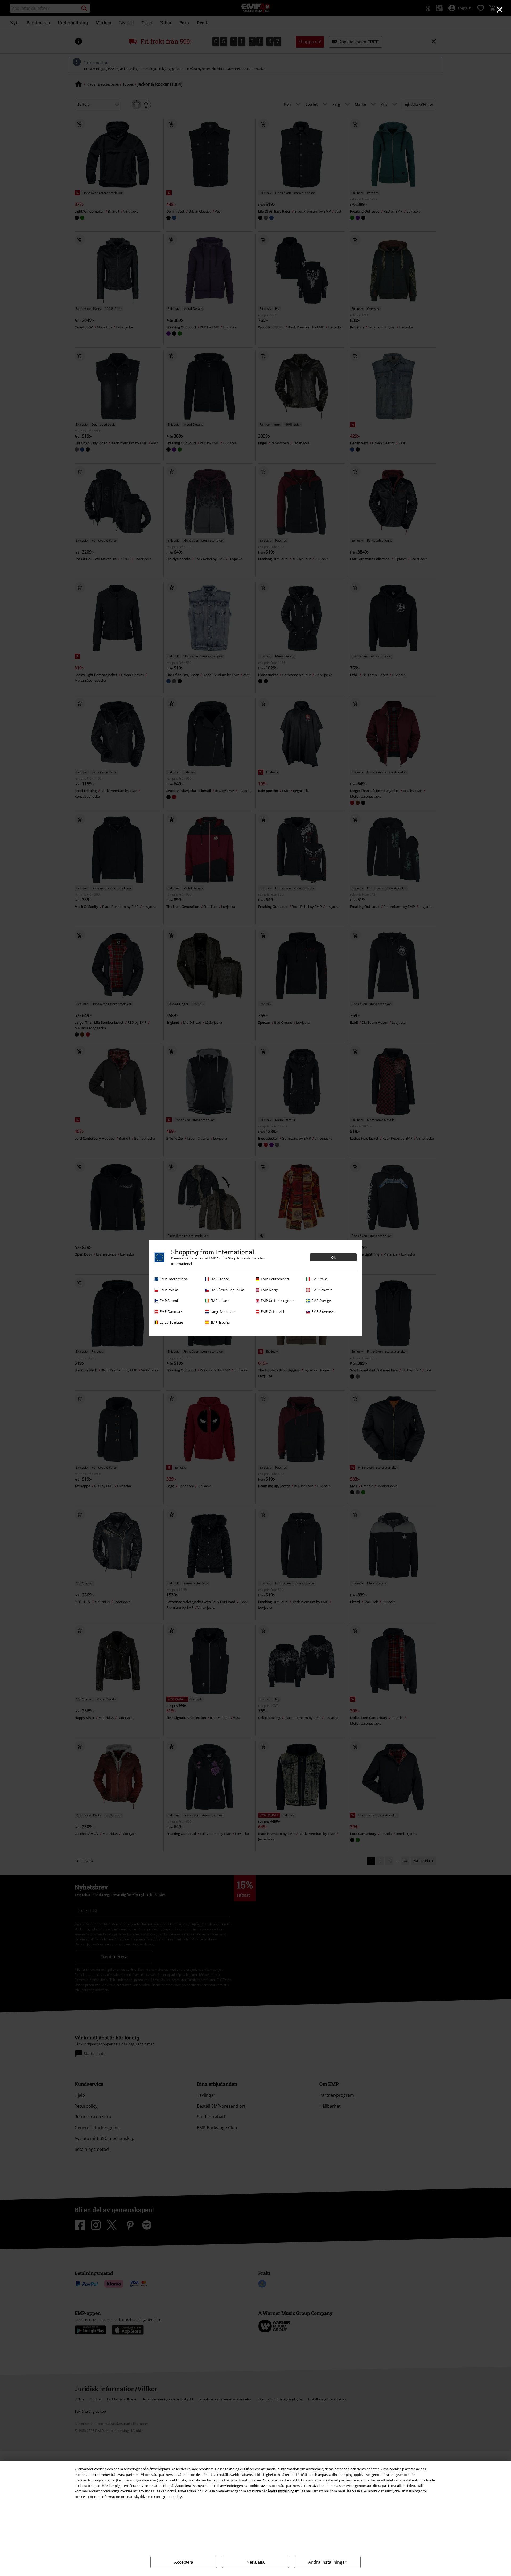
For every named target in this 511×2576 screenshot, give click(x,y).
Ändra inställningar (327, 2562)
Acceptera (184, 2562)
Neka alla (256, 2562)
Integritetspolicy (169, 2497)
